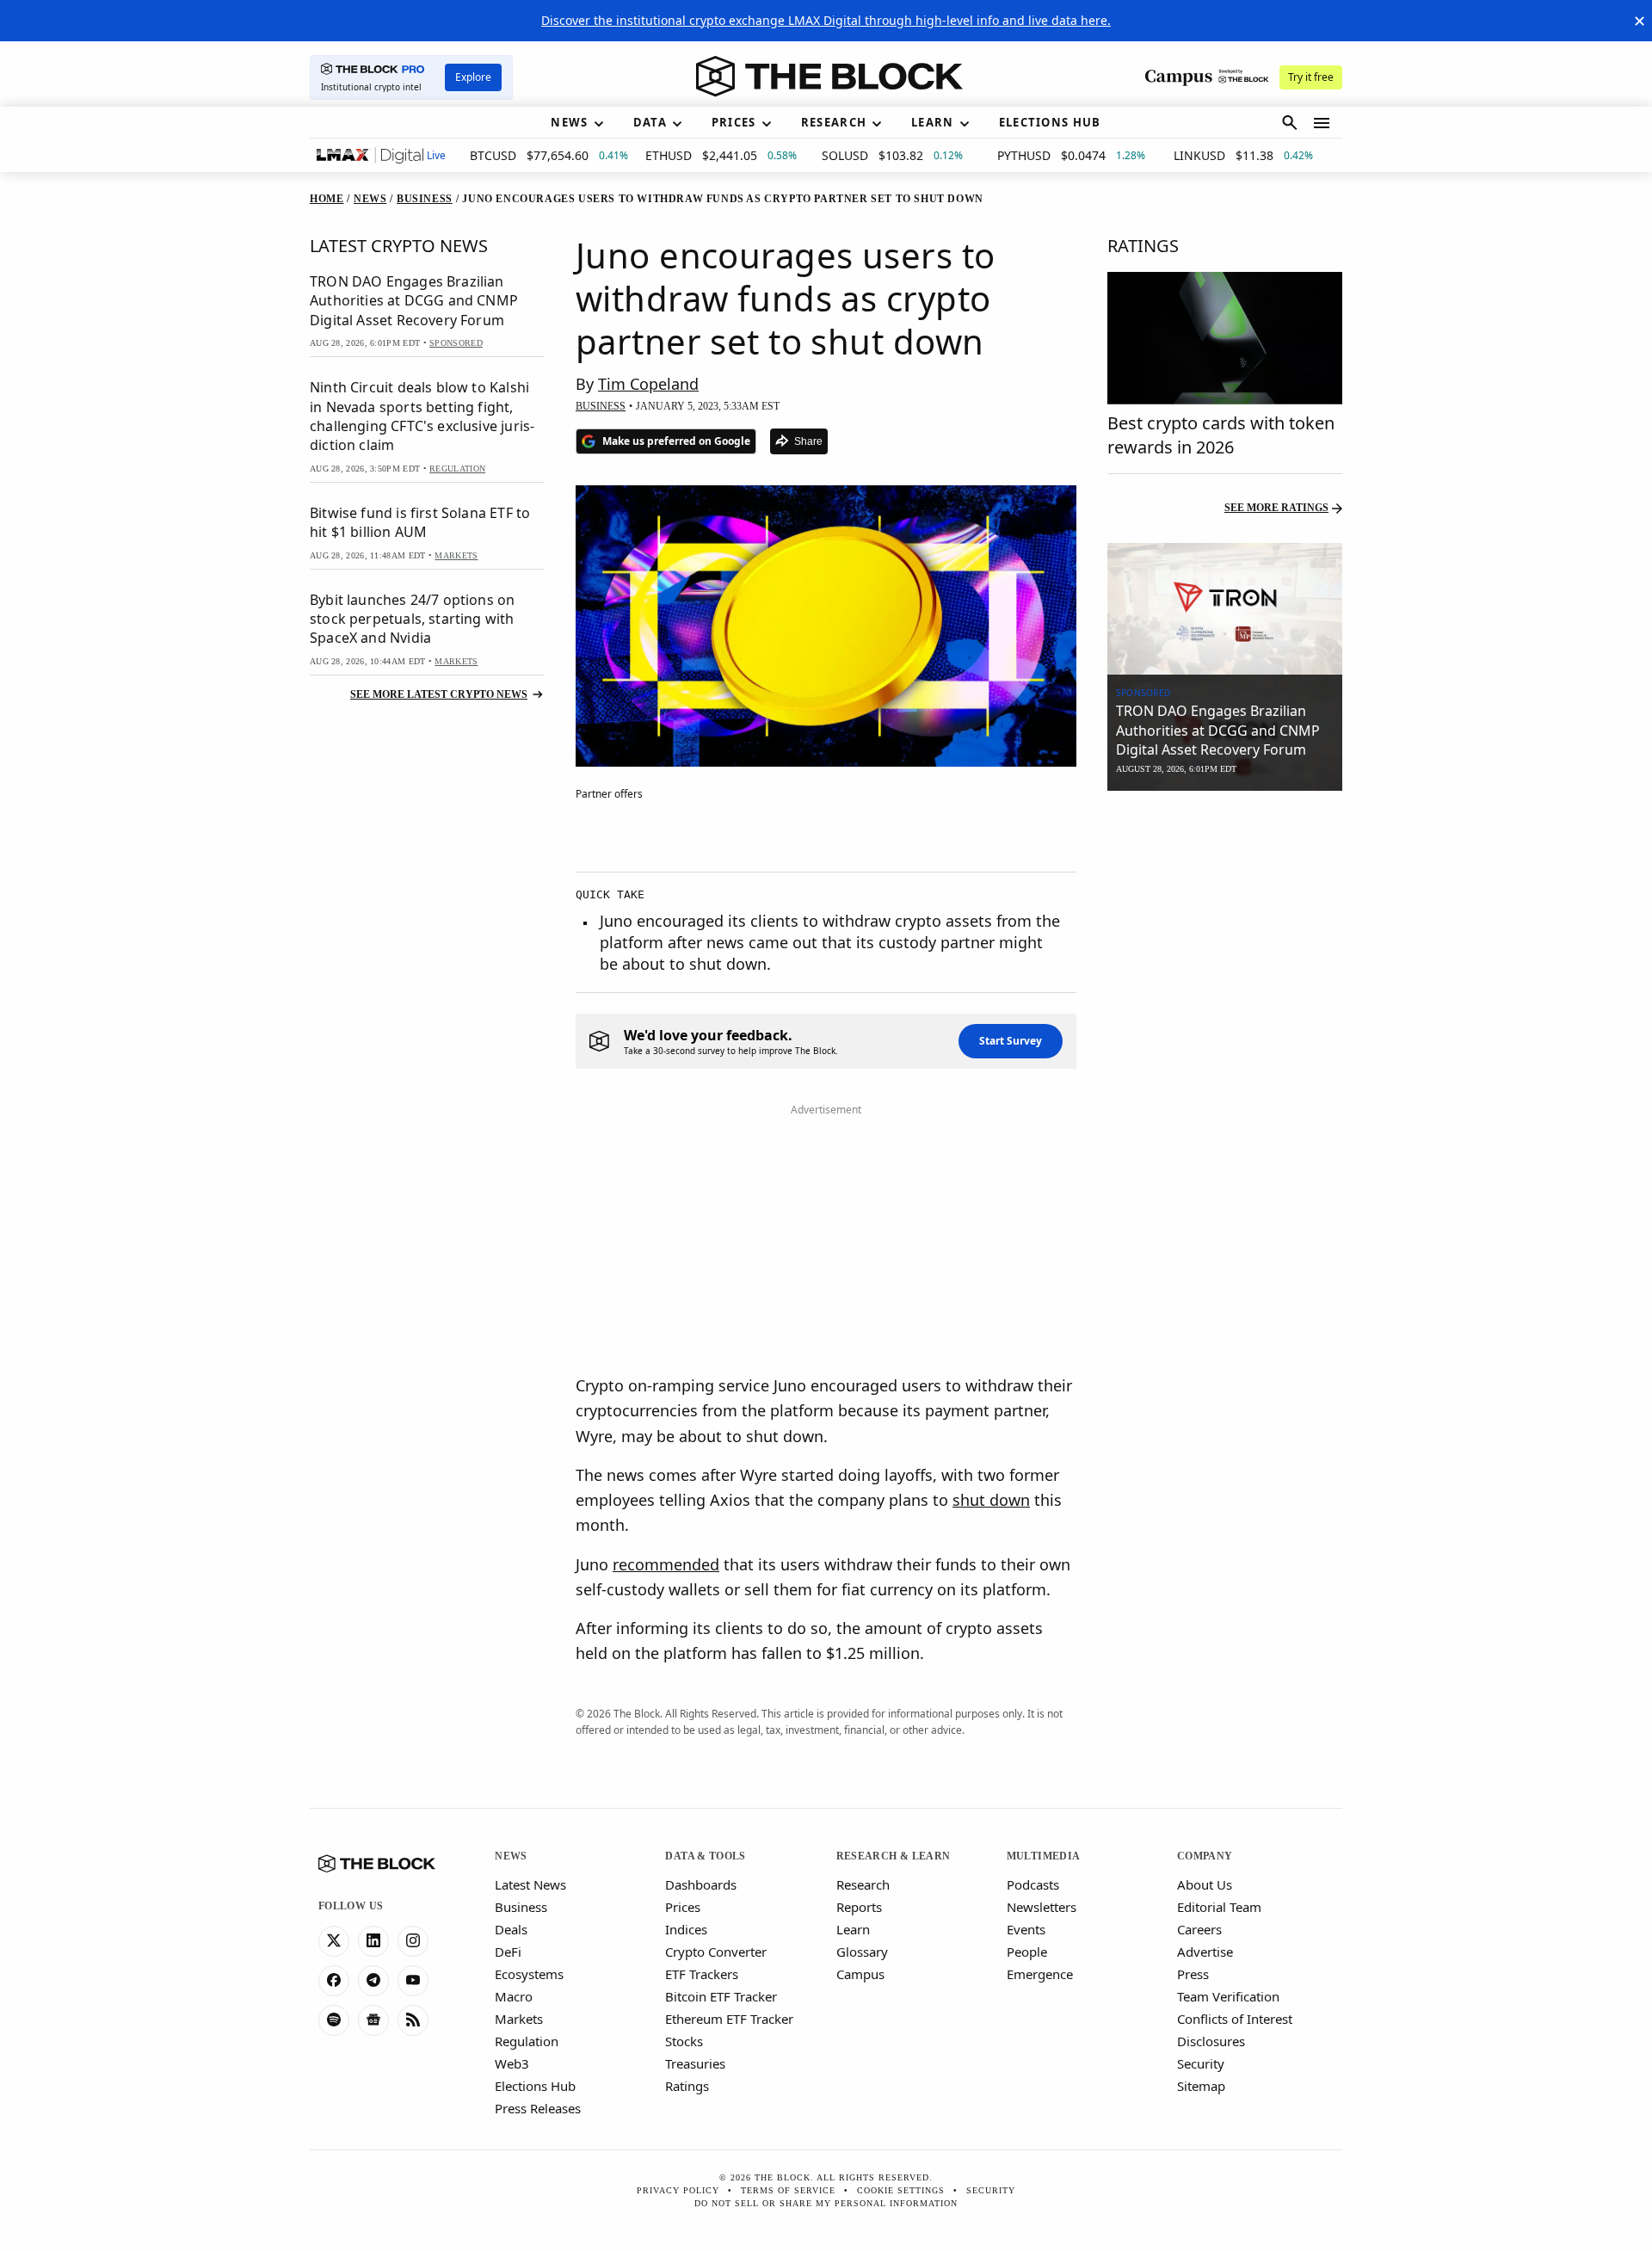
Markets (519, 2019)
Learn (853, 1929)
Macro (514, 1996)
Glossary (862, 1952)
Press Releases (538, 2108)
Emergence (1040, 1974)
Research (863, 1884)
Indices (686, 1929)
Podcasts (1033, 1884)
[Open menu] (1322, 123)
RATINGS (1143, 246)
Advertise (1205, 1952)
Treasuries (695, 2063)
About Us (1205, 1884)
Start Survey (1011, 1041)
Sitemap (1201, 2086)
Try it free (1311, 77)
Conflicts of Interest (1235, 2019)
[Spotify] (334, 2020)
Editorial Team (1219, 1907)
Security (1201, 2063)
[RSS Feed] (413, 2020)
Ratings (687, 2086)
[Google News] (373, 2020)
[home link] (829, 77)
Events (1026, 1929)
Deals (511, 1929)
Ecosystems (529, 1974)
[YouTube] (413, 1981)
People (1027, 1952)
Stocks (684, 2041)
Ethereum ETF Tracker (729, 2019)
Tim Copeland (648, 384)
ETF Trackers (702, 1974)
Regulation (527, 2041)
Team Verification (1228, 1996)
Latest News (530, 1884)
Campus (860, 1974)
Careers (1199, 1929)
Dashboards (701, 1884)
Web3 (512, 2063)
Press (1193, 1974)
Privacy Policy (678, 2190)
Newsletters (1042, 1907)
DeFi (508, 1952)
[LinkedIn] (373, 1941)
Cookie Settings (901, 2190)
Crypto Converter (716, 1952)
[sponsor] (1225, 609)
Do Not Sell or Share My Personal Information (826, 2203)
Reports (859, 1907)
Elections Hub (535, 2086)
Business (521, 1907)
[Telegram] (373, 1981)
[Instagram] (413, 1941)
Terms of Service (788, 2190)
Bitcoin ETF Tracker (721, 1996)
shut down (991, 1500)
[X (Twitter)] (334, 1941)
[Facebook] (334, 1981)
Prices (683, 1907)
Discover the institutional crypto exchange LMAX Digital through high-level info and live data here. (826, 20)
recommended (666, 1564)
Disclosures (1211, 2041)
